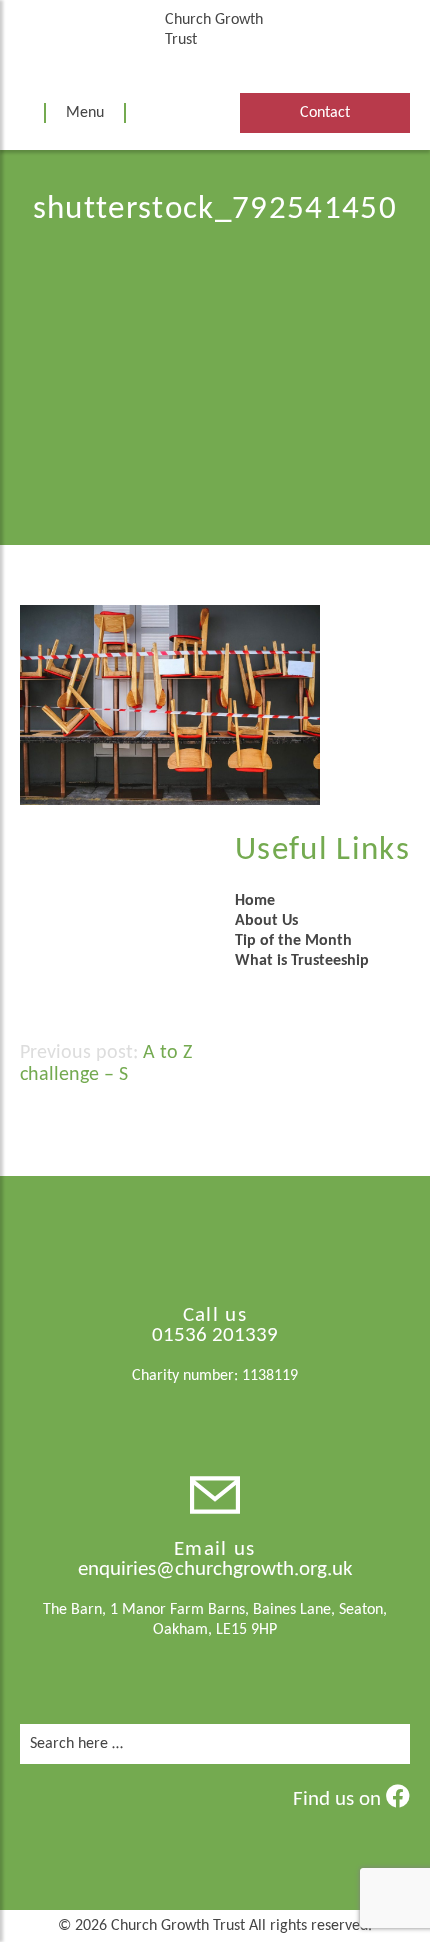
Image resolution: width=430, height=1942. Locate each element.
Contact (325, 113)
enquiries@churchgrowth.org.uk (215, 1569)
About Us (266, 921)
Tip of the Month (293, 941)
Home (255, 901)
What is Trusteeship (302, 961)
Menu (85, 113)
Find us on (339, 1799)
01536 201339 (215, 1335)
